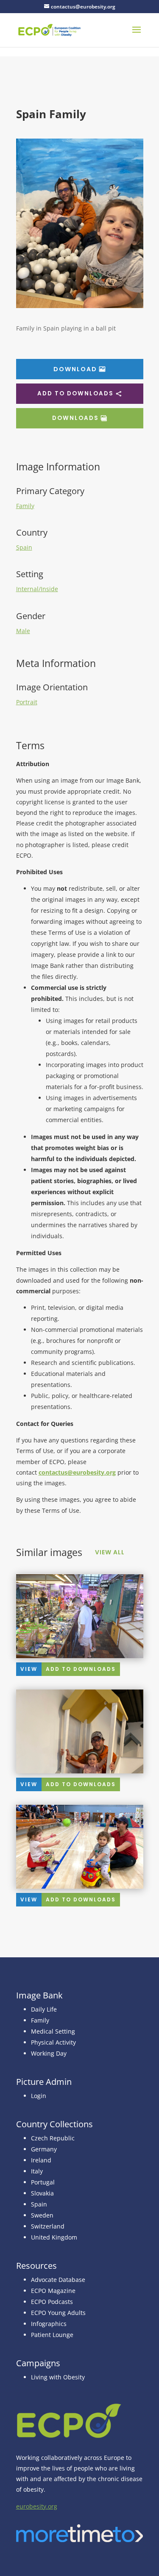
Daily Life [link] (44, 2009)
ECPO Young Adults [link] (58, 2313)
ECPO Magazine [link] (53, 2291)
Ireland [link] (41, 2160)
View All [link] (110, 1552)
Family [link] (25, 506)
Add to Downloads (75, 393)
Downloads (75, 418)
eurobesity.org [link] (37, 2506)
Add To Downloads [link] (81, 1669)
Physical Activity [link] (53, 2042)
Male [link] (23, 631)
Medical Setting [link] (53, 2031)
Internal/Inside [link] (37, 589)
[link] (50, 29)
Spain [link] (24, 547)
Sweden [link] (42, 2215)
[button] (137, 35)
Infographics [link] (49, 2324)
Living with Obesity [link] (58, 2377)
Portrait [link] (27, 702)
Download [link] (75, 369)
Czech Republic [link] (53, 2138)
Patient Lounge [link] (52, 2335)
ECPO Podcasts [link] (52, 2302)
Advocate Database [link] (58, 2280)
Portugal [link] (43, 2182)
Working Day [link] (49, 2053)
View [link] (29, 1669)
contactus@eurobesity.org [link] (77, 1472)
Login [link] (39, 2096)
